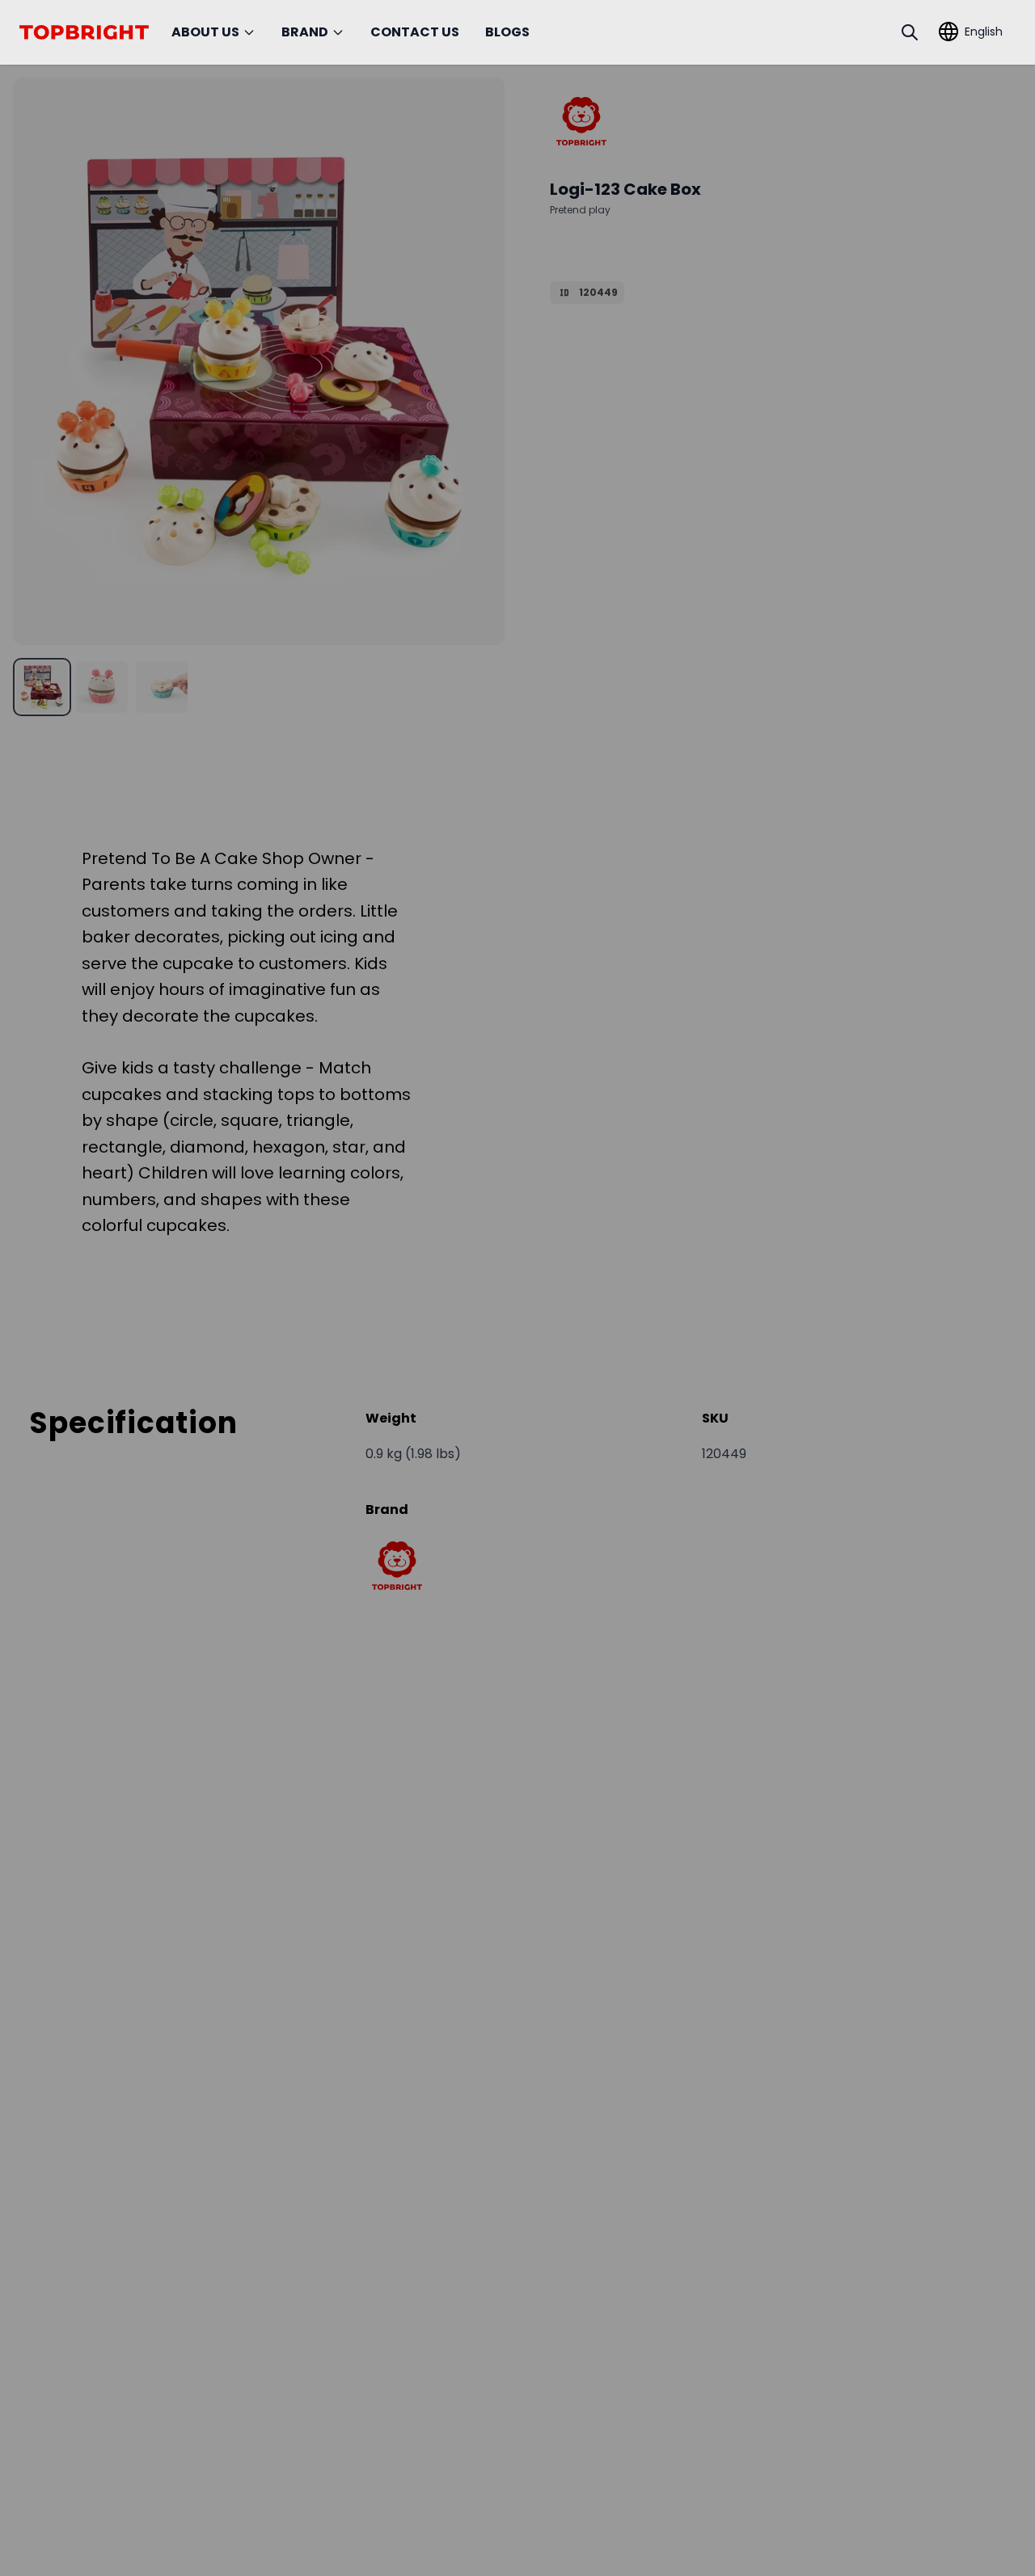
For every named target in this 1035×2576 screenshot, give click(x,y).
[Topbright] (581, 121)
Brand (305, 32)
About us (205, 32)
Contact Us (415, 32)
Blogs (507, 32)
